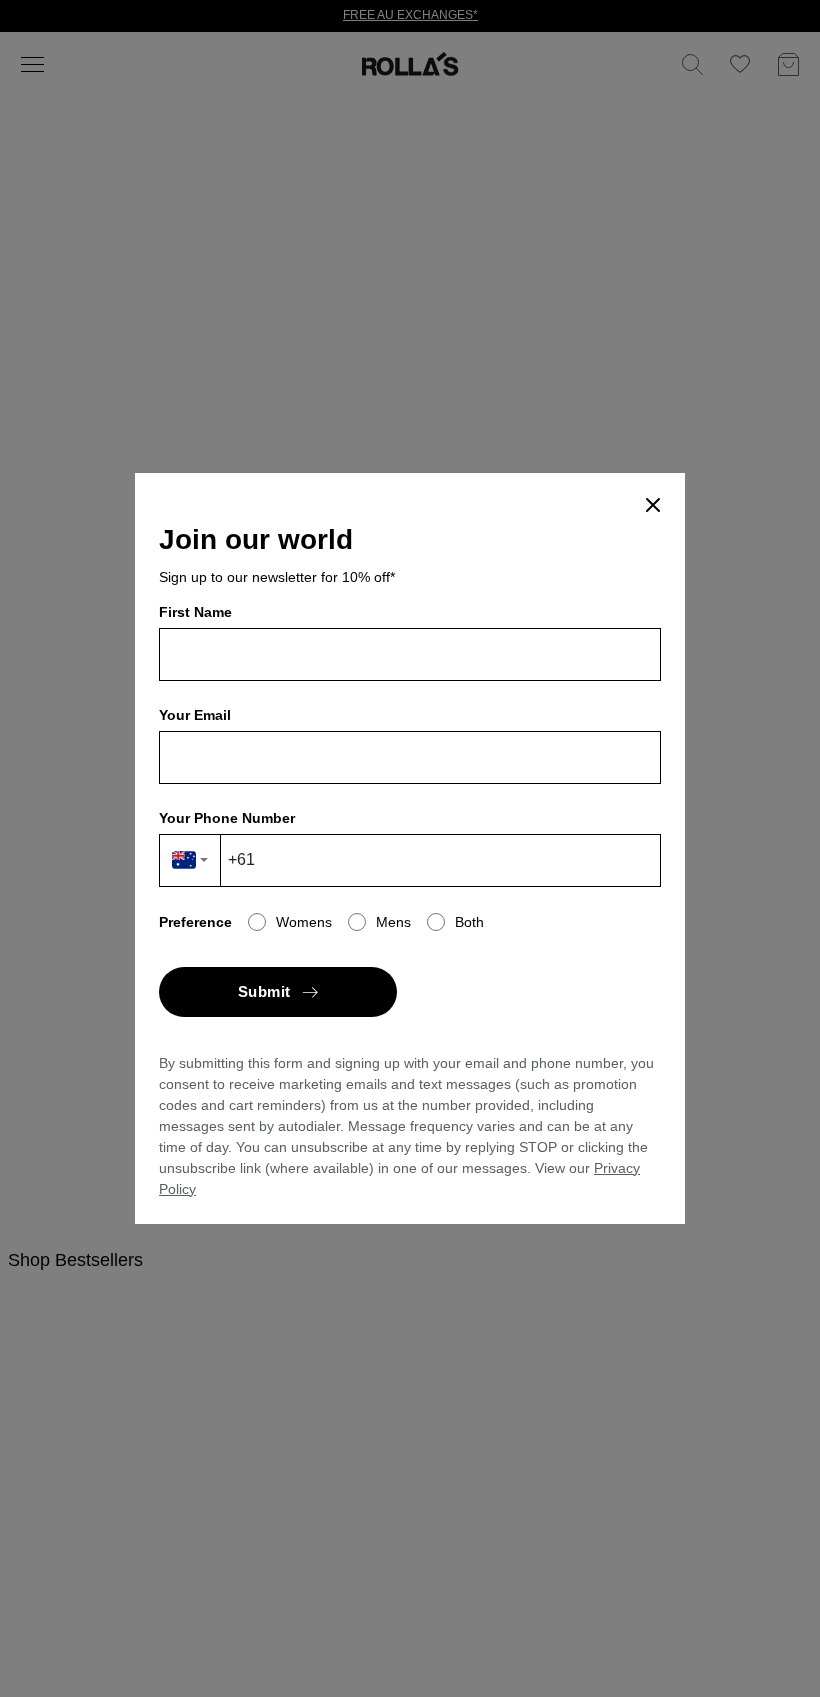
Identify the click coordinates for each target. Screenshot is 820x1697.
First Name (195, 612)
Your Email (195, 715)
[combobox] (190, 860)
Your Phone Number (227, 818)
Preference (195, 922)
